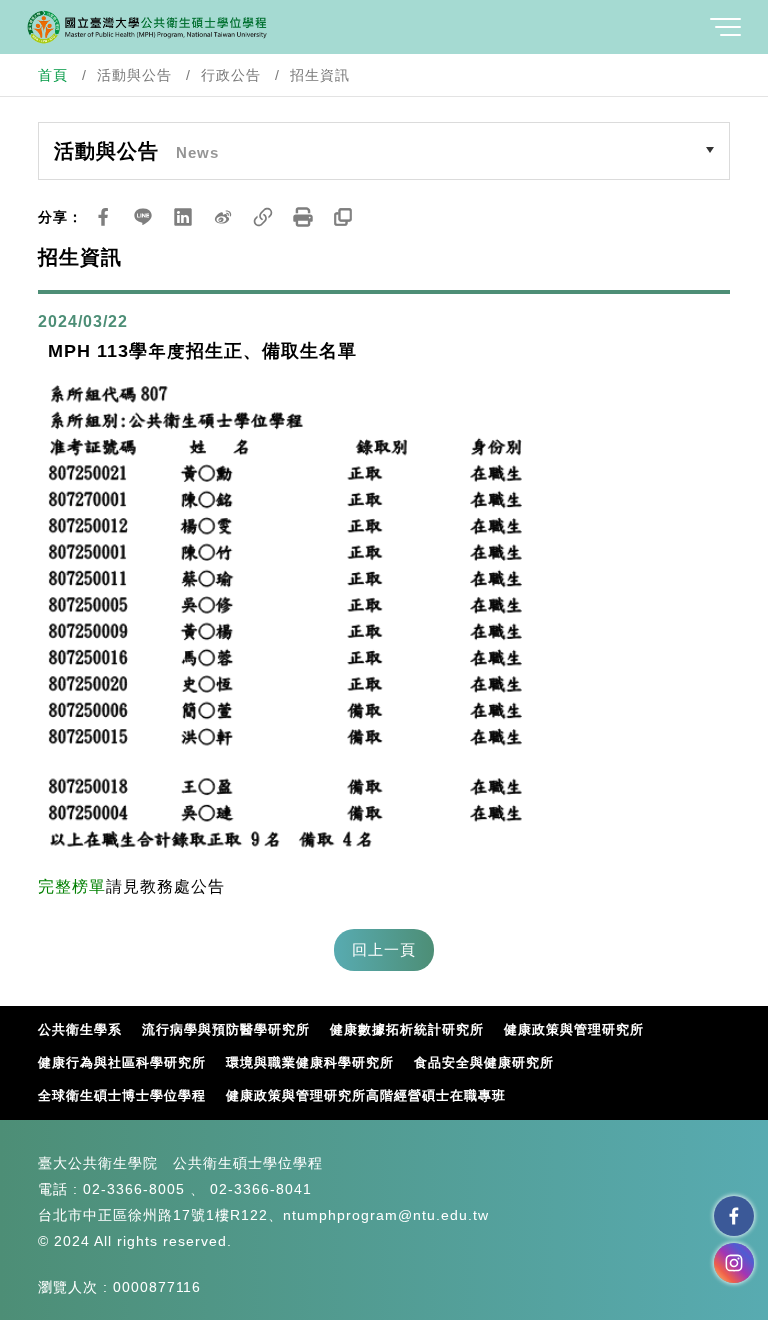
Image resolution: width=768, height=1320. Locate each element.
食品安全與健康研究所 (484, 1062)
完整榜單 (72, 886)
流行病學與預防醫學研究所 (226, 1029)
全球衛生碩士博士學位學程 (122, 1095)
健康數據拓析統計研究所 (407, 1029)
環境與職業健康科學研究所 (310, 1062)
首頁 (53, 75)
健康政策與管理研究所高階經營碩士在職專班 (366, 1095)
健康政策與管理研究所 (574, 1029)
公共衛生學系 (80, 1029)
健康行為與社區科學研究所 (122, 1062)
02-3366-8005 (134, 1189)
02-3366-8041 (261, 1189)
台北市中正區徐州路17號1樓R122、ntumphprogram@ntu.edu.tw (263, 1215)
